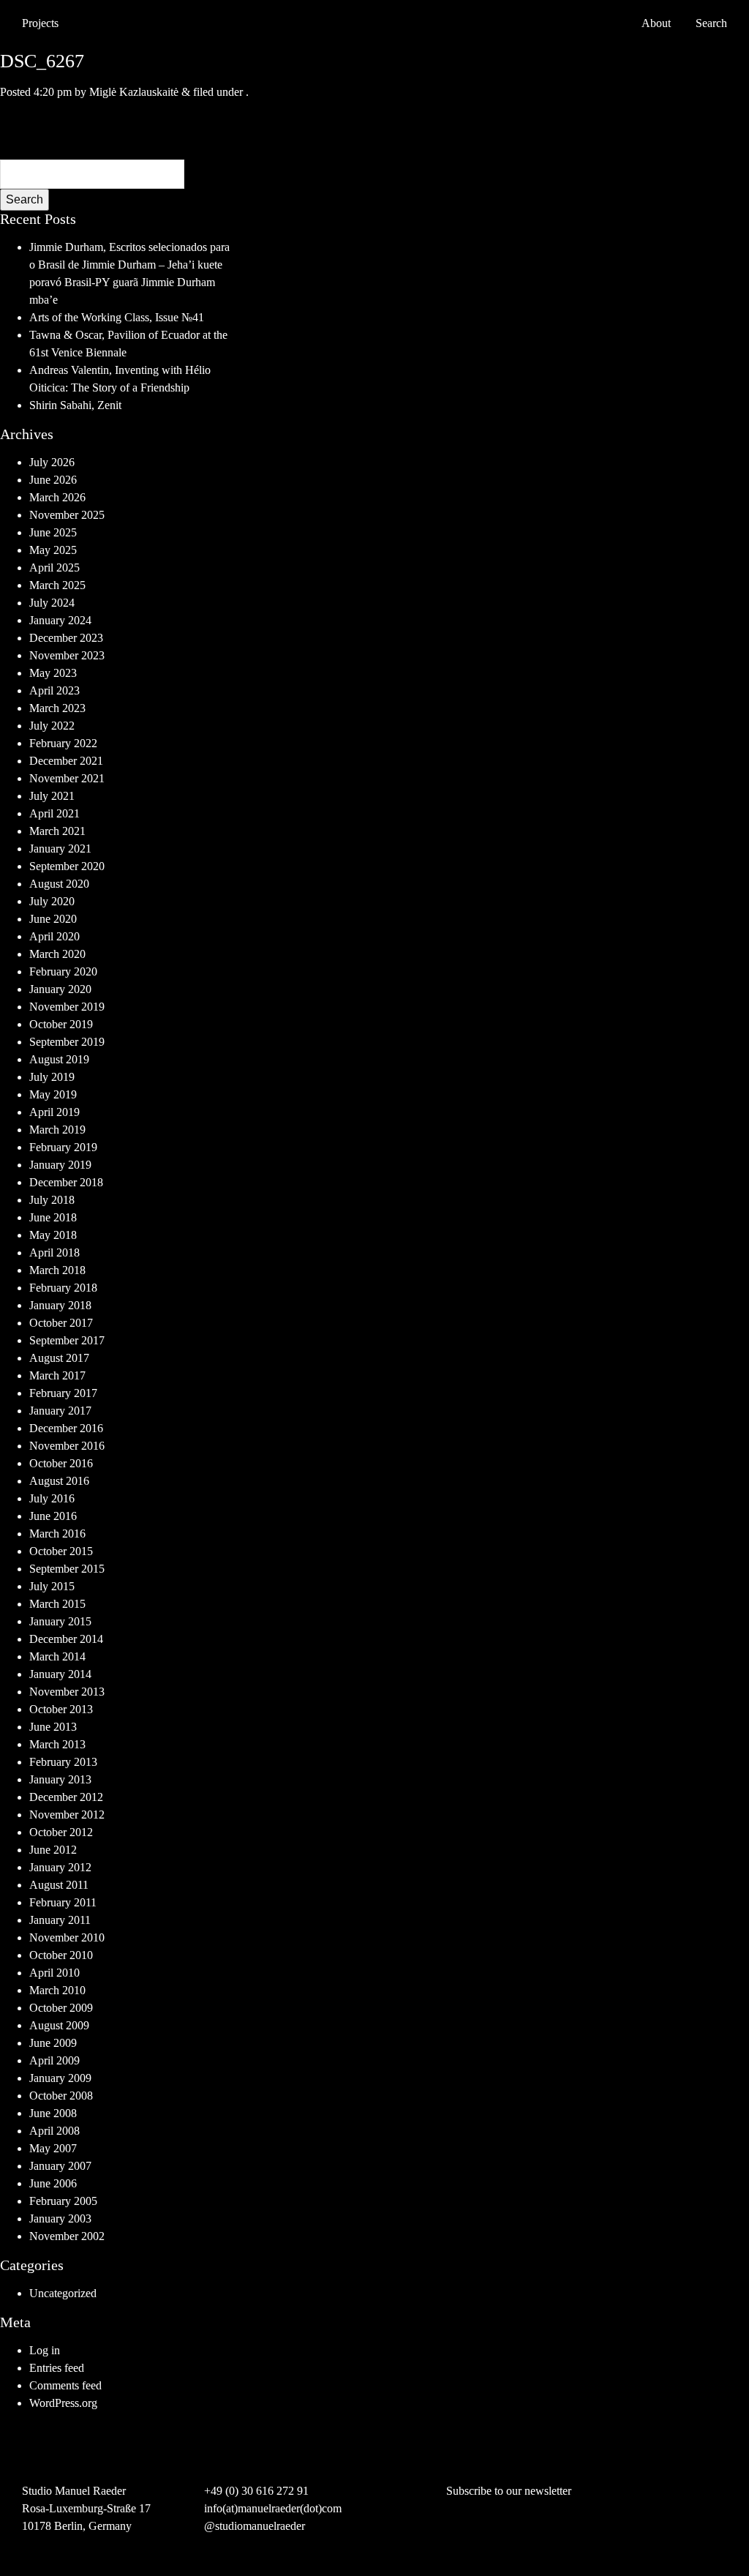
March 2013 (57, 1744)
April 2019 (54, 1112)
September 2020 (67, 866)
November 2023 (67, 655)
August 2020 (59, 884)
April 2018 (54, 1253)
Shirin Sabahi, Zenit (75, 405)
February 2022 (63, 743)
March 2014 (57, 1656)
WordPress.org (63, 2403)
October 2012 (61, 1832)
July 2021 (52, 796)
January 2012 (60, 1867)
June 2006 (53, 2183)
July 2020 (52, 901)
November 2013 (67, 1692)
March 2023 (57, 708)
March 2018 (57, 1270)
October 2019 (61, 1024)
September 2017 (67, 1340)
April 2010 (54, 1973)
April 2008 (54, 2131)
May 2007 (53, 2148)
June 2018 (53, 1217)
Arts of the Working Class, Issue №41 (117, 317)
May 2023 (53, 673)
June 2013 (53, 1727)
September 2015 (67, 1569)
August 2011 (59, 1885)
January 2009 (60, 2078)
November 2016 (67, 1446)
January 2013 (60, 1779)
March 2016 (57, 1534)
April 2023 (54, 690)
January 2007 (60, 2166)
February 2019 (63, 1147)
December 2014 (66, 1639)
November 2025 (67, 515)
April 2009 (54, 2060)
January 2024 (60, 620)
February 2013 (63, 1762)
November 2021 (67, 778)
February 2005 (63, 2201)
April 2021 (54, 813)
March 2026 (57, 497)
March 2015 (57, 1604)
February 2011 (63, 1902)
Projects (40, 23)
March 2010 (57, 1990)
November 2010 (67, 1937)
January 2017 (60, 1411)
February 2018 (63, 1288)
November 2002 (67, 2236)
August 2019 (59, 1059)
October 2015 (61, 1551)
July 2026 (52, 462)
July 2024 (52, 603)
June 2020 (53, 919)
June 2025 (53, 532)
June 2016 (53, 1516)
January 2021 (60, 849)
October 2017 (61, 1323)
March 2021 (57, 831)
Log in (45, 2350)
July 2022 (52, 726)
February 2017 (63, 1393)
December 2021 (66, 761)
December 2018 (66, 1182)
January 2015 (60, 1621)
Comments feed (65, 2385)
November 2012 (67, 1815)
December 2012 (66, 1797)
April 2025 (54, 568)
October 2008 (61, 2096)
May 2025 (53, 550)
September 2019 (67, 1042)
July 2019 (52, 1077)
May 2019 (53, 1094)
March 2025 (57, 585)
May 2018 (53, 1235)
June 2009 (53, 2043)
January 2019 (60, 1165)
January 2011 (60, 1920)
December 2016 (66, 1428)
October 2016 (61, 1463)
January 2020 (60, 989)
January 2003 (60, 2219)
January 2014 (60, 1674)
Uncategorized (63, 2293)
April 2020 (54, 936)
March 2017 (57, 1375)
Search (25, 199)
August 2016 (59, 1481)
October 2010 (61, 1955)
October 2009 (61, 2008)
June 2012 (53, 1850)
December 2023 (66, 638)
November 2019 (67, 1007)
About (656, 23)
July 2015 (52, 1586)
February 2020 (63, 971)
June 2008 (53, 2113)
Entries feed (57, 2368)
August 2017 (59, 1358)
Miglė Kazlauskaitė (134, 92)
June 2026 (53, 480)
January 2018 (60, 1305)
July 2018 (52, 1200)
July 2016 (52, 1498)
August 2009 (59, 2025)
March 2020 (57, 954)
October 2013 (61, 1709)
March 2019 (57, 1130)
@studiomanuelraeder (255, 2526)
